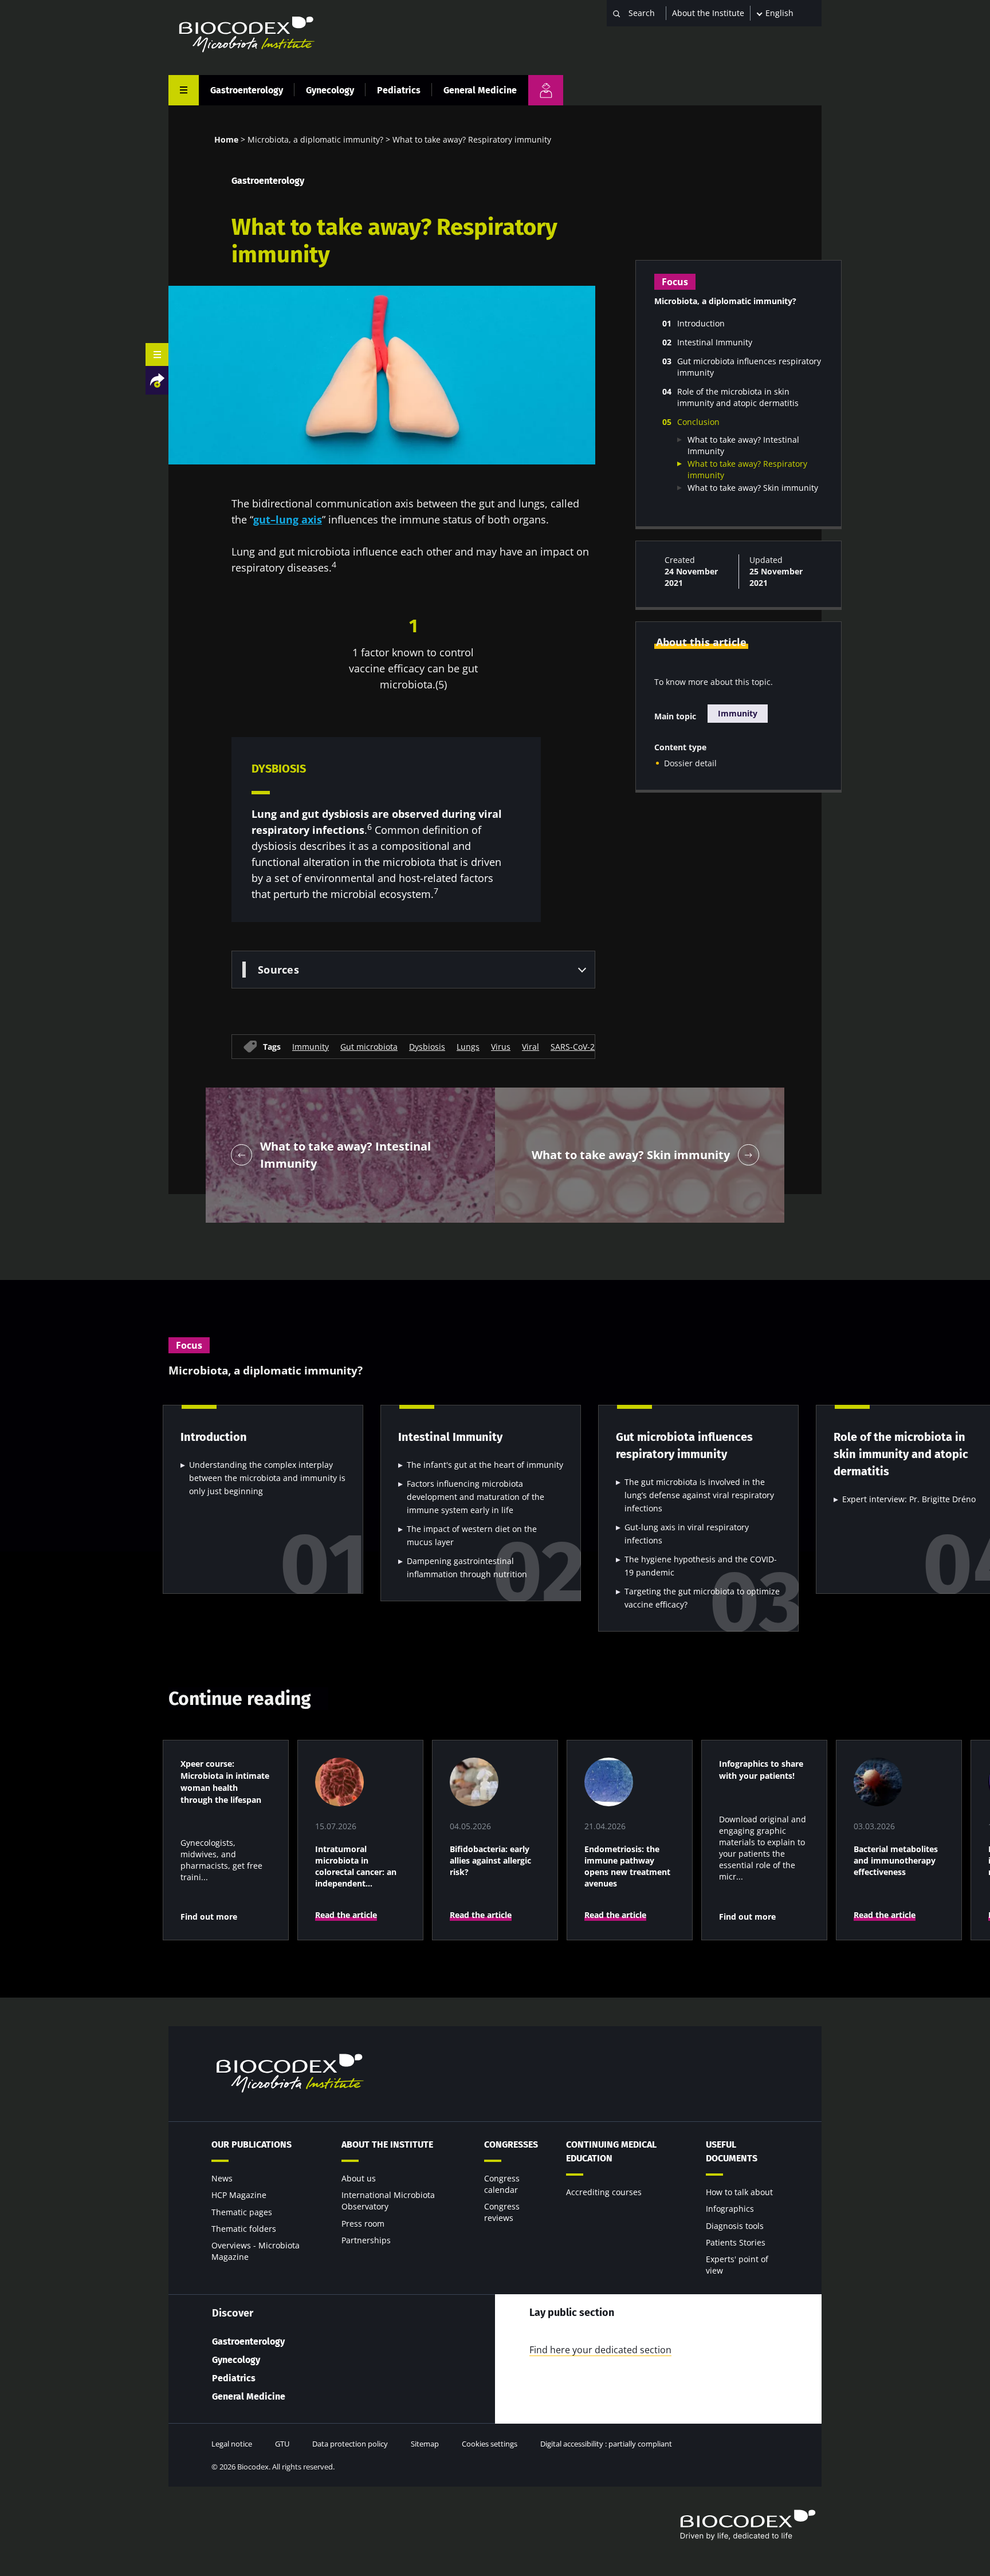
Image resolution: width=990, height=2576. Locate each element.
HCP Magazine (239, 2195)
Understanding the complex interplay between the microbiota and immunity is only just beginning (267, 1478)
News (222, 2178)
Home (226, 139)
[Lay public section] (546, 90)
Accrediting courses (604, 2192)
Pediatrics (399, 90)
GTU (282, 2444)
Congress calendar (502, 2184)
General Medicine (480, 90)
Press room (363, 2224)
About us (359, 2178)
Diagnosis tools (735, 2226)
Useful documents (732, 2151)
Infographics (730, 2209)
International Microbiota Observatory (388, 2201)
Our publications (252, 2144)
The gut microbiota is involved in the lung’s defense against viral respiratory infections (699, 1495)
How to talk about (739, 2192)
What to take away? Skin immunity (753, 488)
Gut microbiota (369, 1046)
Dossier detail (690, 763)
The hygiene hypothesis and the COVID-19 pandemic (701, 1566)
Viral (531, 1046)
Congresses (511, 2144)
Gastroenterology (247, 90)
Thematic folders (244, 2229)
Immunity (311, 1046)
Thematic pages (242, 2212)
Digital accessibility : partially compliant (606, 2444)
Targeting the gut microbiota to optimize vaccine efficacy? (702, 1598)
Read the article (346, 1915)
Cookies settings (490, 2444)
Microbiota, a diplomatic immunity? (315, 139)
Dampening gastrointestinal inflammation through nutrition (467, 1567)
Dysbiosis (427, 1046)
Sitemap (425, 2444)
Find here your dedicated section (600, 2350)
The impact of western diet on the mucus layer (472, 1535)
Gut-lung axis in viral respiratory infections (687, 1534)
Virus (501, 1046)
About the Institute (708, 13)
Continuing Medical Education (611, 2151)
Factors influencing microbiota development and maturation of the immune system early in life (476, 1497)
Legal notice (232, 2444)
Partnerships (366, 2240)
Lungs (468, 1046)
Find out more (209, 1917)
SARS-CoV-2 (573, 1046)
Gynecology (330, 90)
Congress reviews (502, 2212)
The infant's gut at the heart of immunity (485, 1465)
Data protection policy (350, 2444)
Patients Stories (736, 2242)
